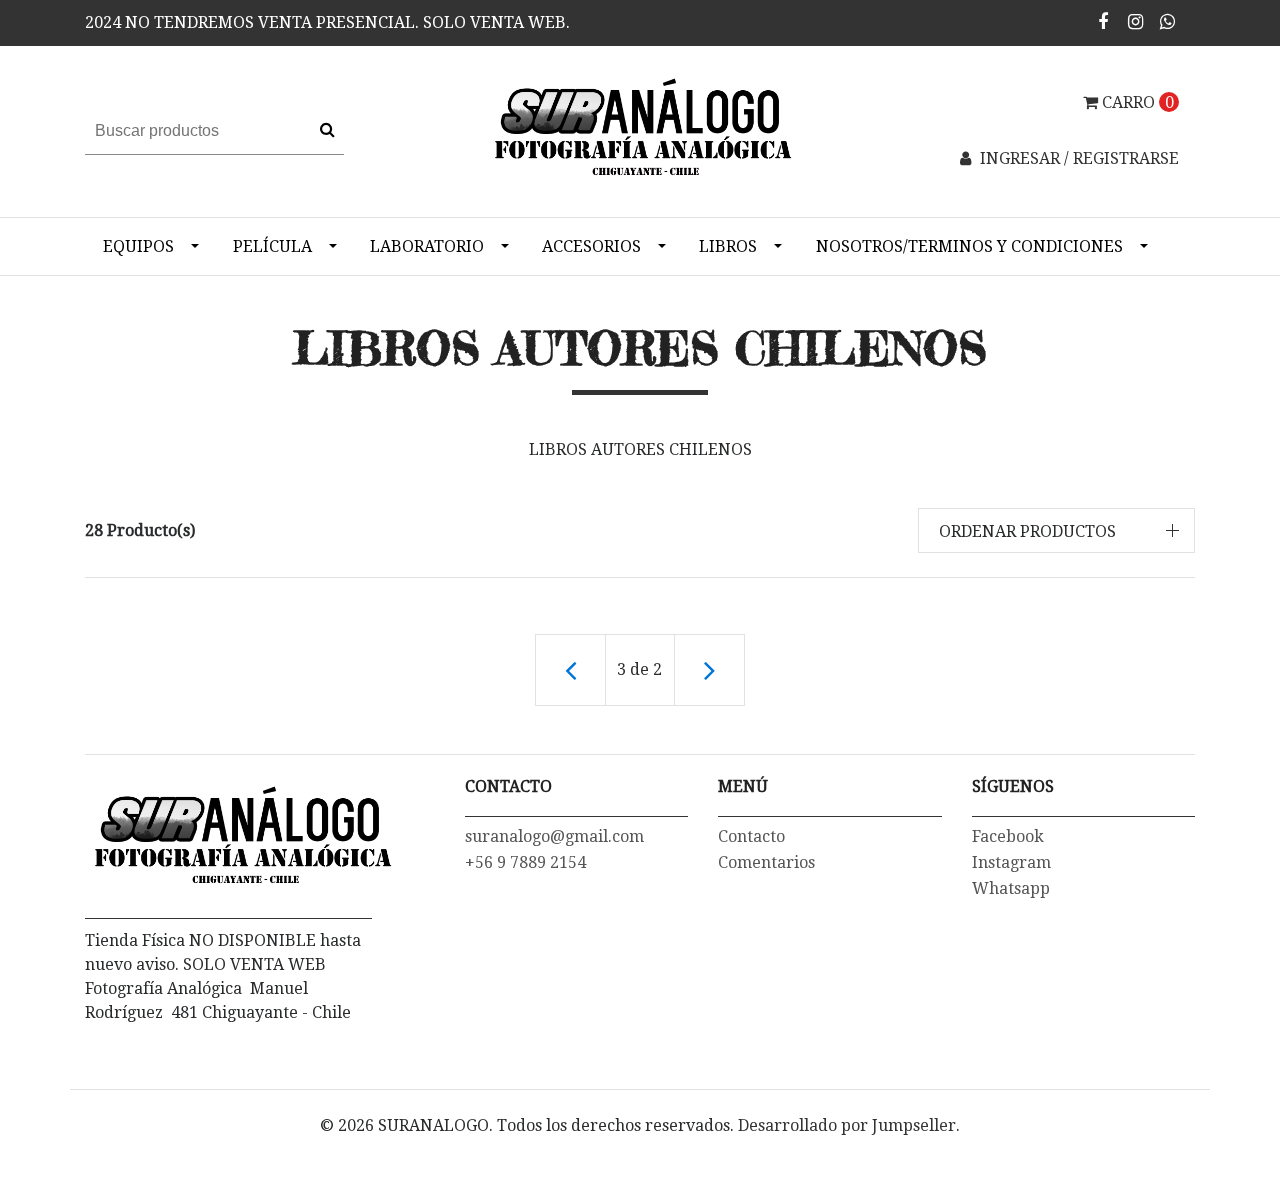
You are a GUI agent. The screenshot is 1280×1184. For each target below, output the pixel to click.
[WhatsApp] (1167, 21)
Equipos (138, 246)
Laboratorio (427, 246)
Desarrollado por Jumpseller (847, 1125)
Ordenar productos (1027, 531)
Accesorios (591, 246)
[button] (1057, 530)
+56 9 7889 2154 (525, 862)
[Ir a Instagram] (1135, 21)
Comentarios (766, 862)
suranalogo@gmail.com (554, 836)
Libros (728, 246)
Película (272, 246)
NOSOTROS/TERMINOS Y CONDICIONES (969, 246)
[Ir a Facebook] (1103, 21)
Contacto (751, 836)
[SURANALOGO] (640, 130)
